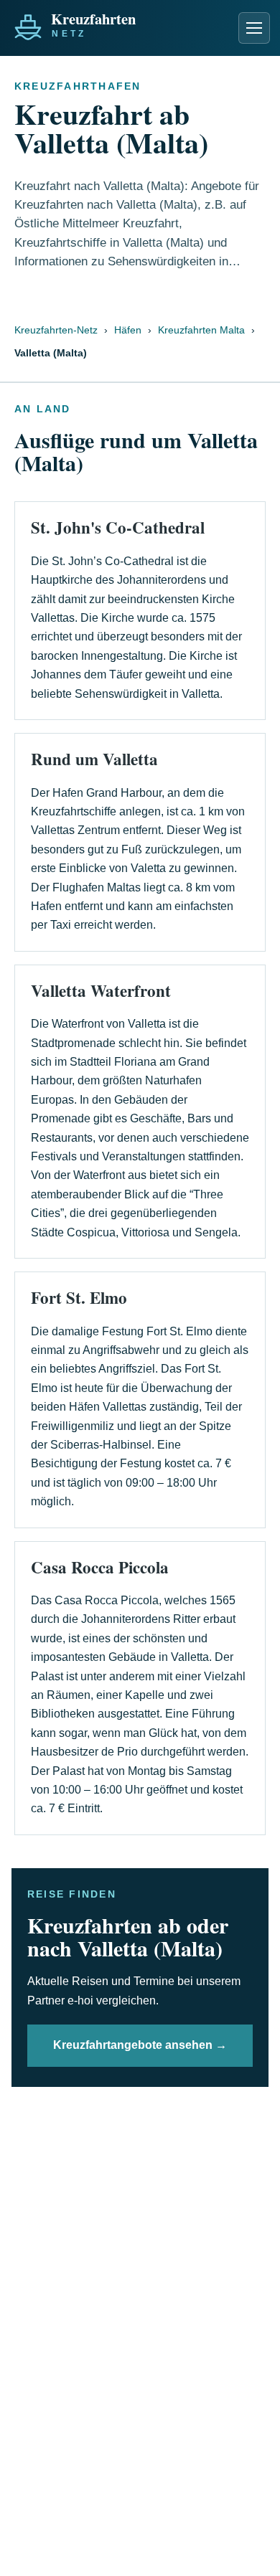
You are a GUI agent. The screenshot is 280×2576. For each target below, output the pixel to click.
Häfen (128, 330)
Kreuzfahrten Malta (201, 330)
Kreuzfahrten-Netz (56, 330)
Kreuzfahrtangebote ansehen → (140, 2045)
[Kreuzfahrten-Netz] (106, 24)
